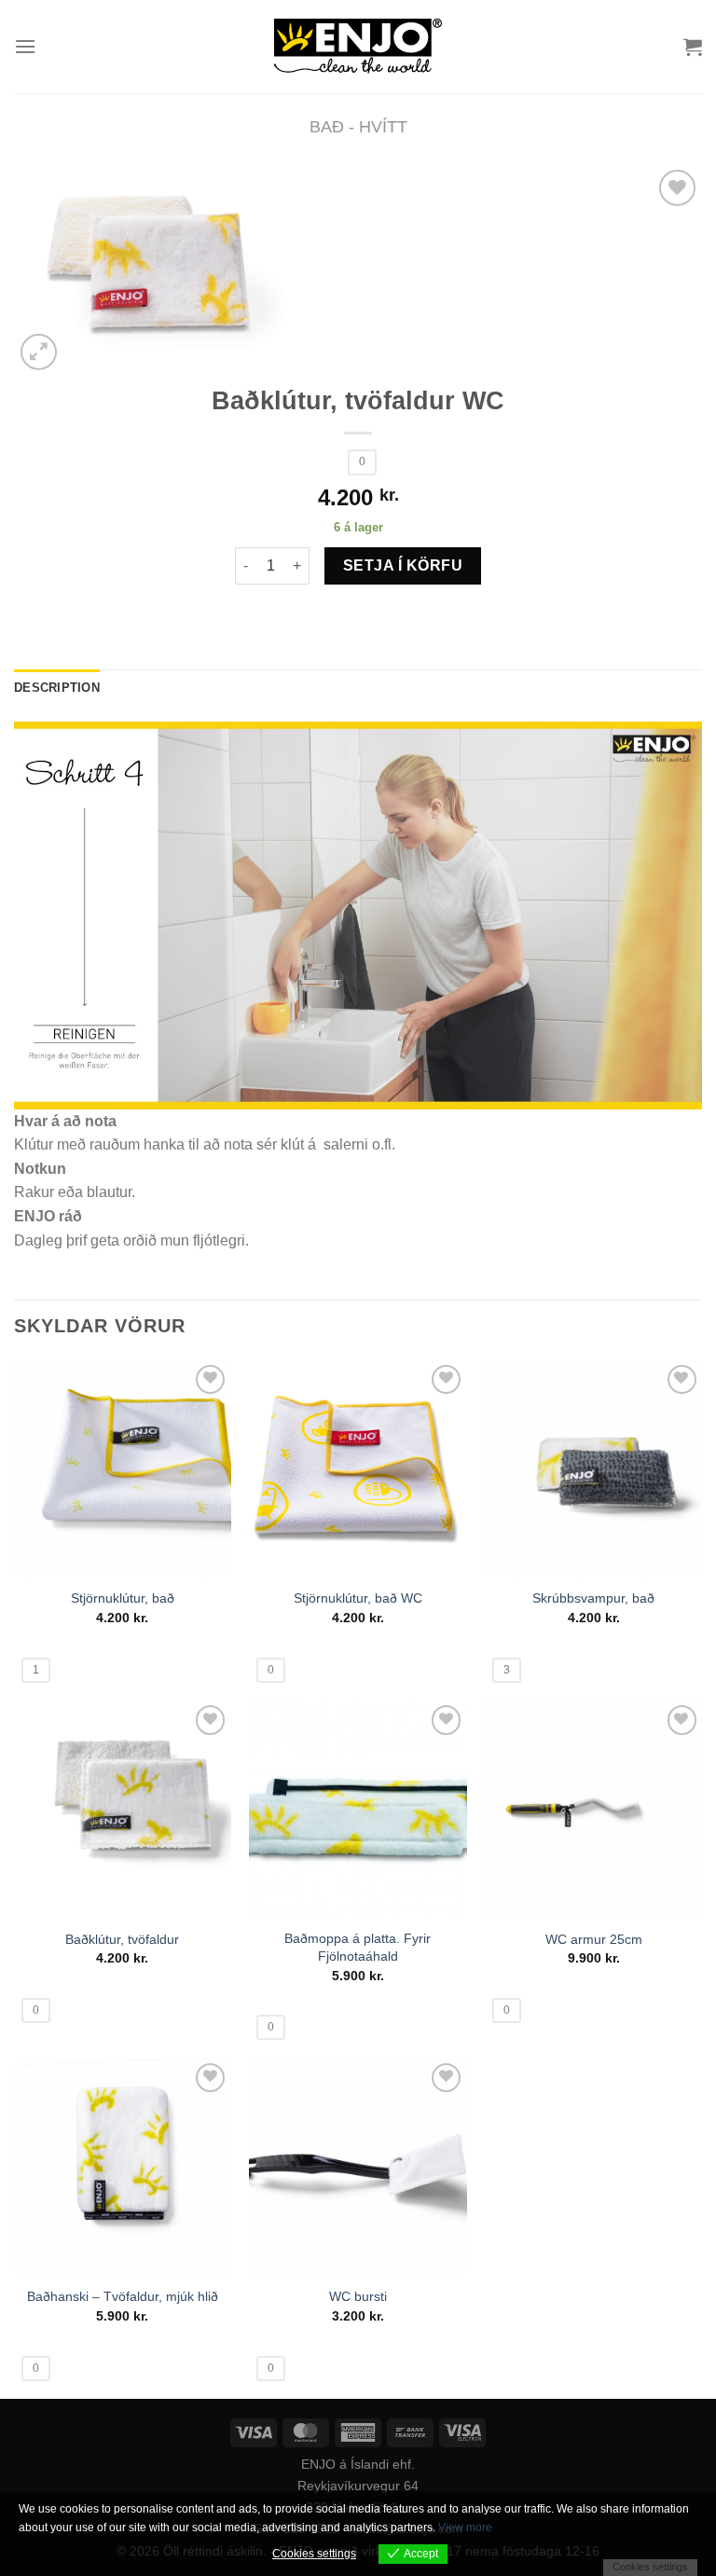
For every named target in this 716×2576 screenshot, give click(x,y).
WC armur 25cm (594, 1939)
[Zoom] (39, 352)
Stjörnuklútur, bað (123, 1598)
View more (465, 2528)
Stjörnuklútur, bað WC (358, 1598)
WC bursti (358, 2296)
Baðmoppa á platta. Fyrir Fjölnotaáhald (358, 1947)
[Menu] (25, 46)
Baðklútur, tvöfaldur (122, 1939)
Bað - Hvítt (358, 126)
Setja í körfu (403, 565)
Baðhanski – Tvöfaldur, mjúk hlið (123, 2296)
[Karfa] (693, 47)
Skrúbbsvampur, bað (593, 1598)
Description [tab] (57, 688)
